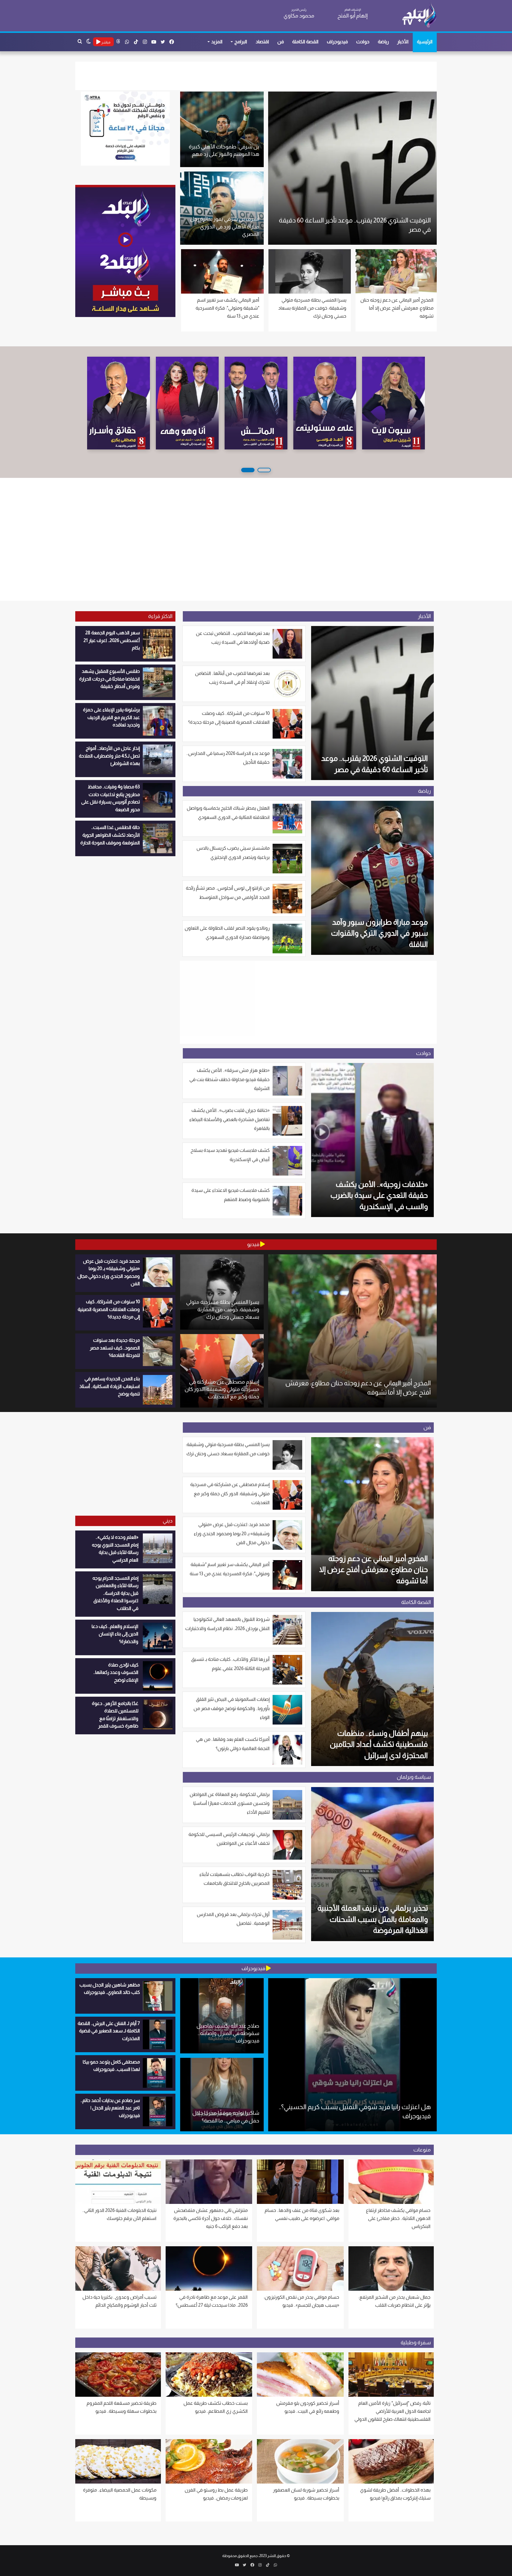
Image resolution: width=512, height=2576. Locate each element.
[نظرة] (187, 403)
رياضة (383, 42)
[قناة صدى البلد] (419, 15)
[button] (264, 470)
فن (281, 42)
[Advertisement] (164, 15)
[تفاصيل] (256, 403)
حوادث (363, 42)
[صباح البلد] (119, 403)
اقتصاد (262, 42)
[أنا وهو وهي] (393, 403)
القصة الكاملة (305, 42)
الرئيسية (425, 42)
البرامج (241, 42)
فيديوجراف (337, 42)
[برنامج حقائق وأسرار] (325, 403)
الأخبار (403, 42)
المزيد (217, 42)
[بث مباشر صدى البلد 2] (125, 251)
